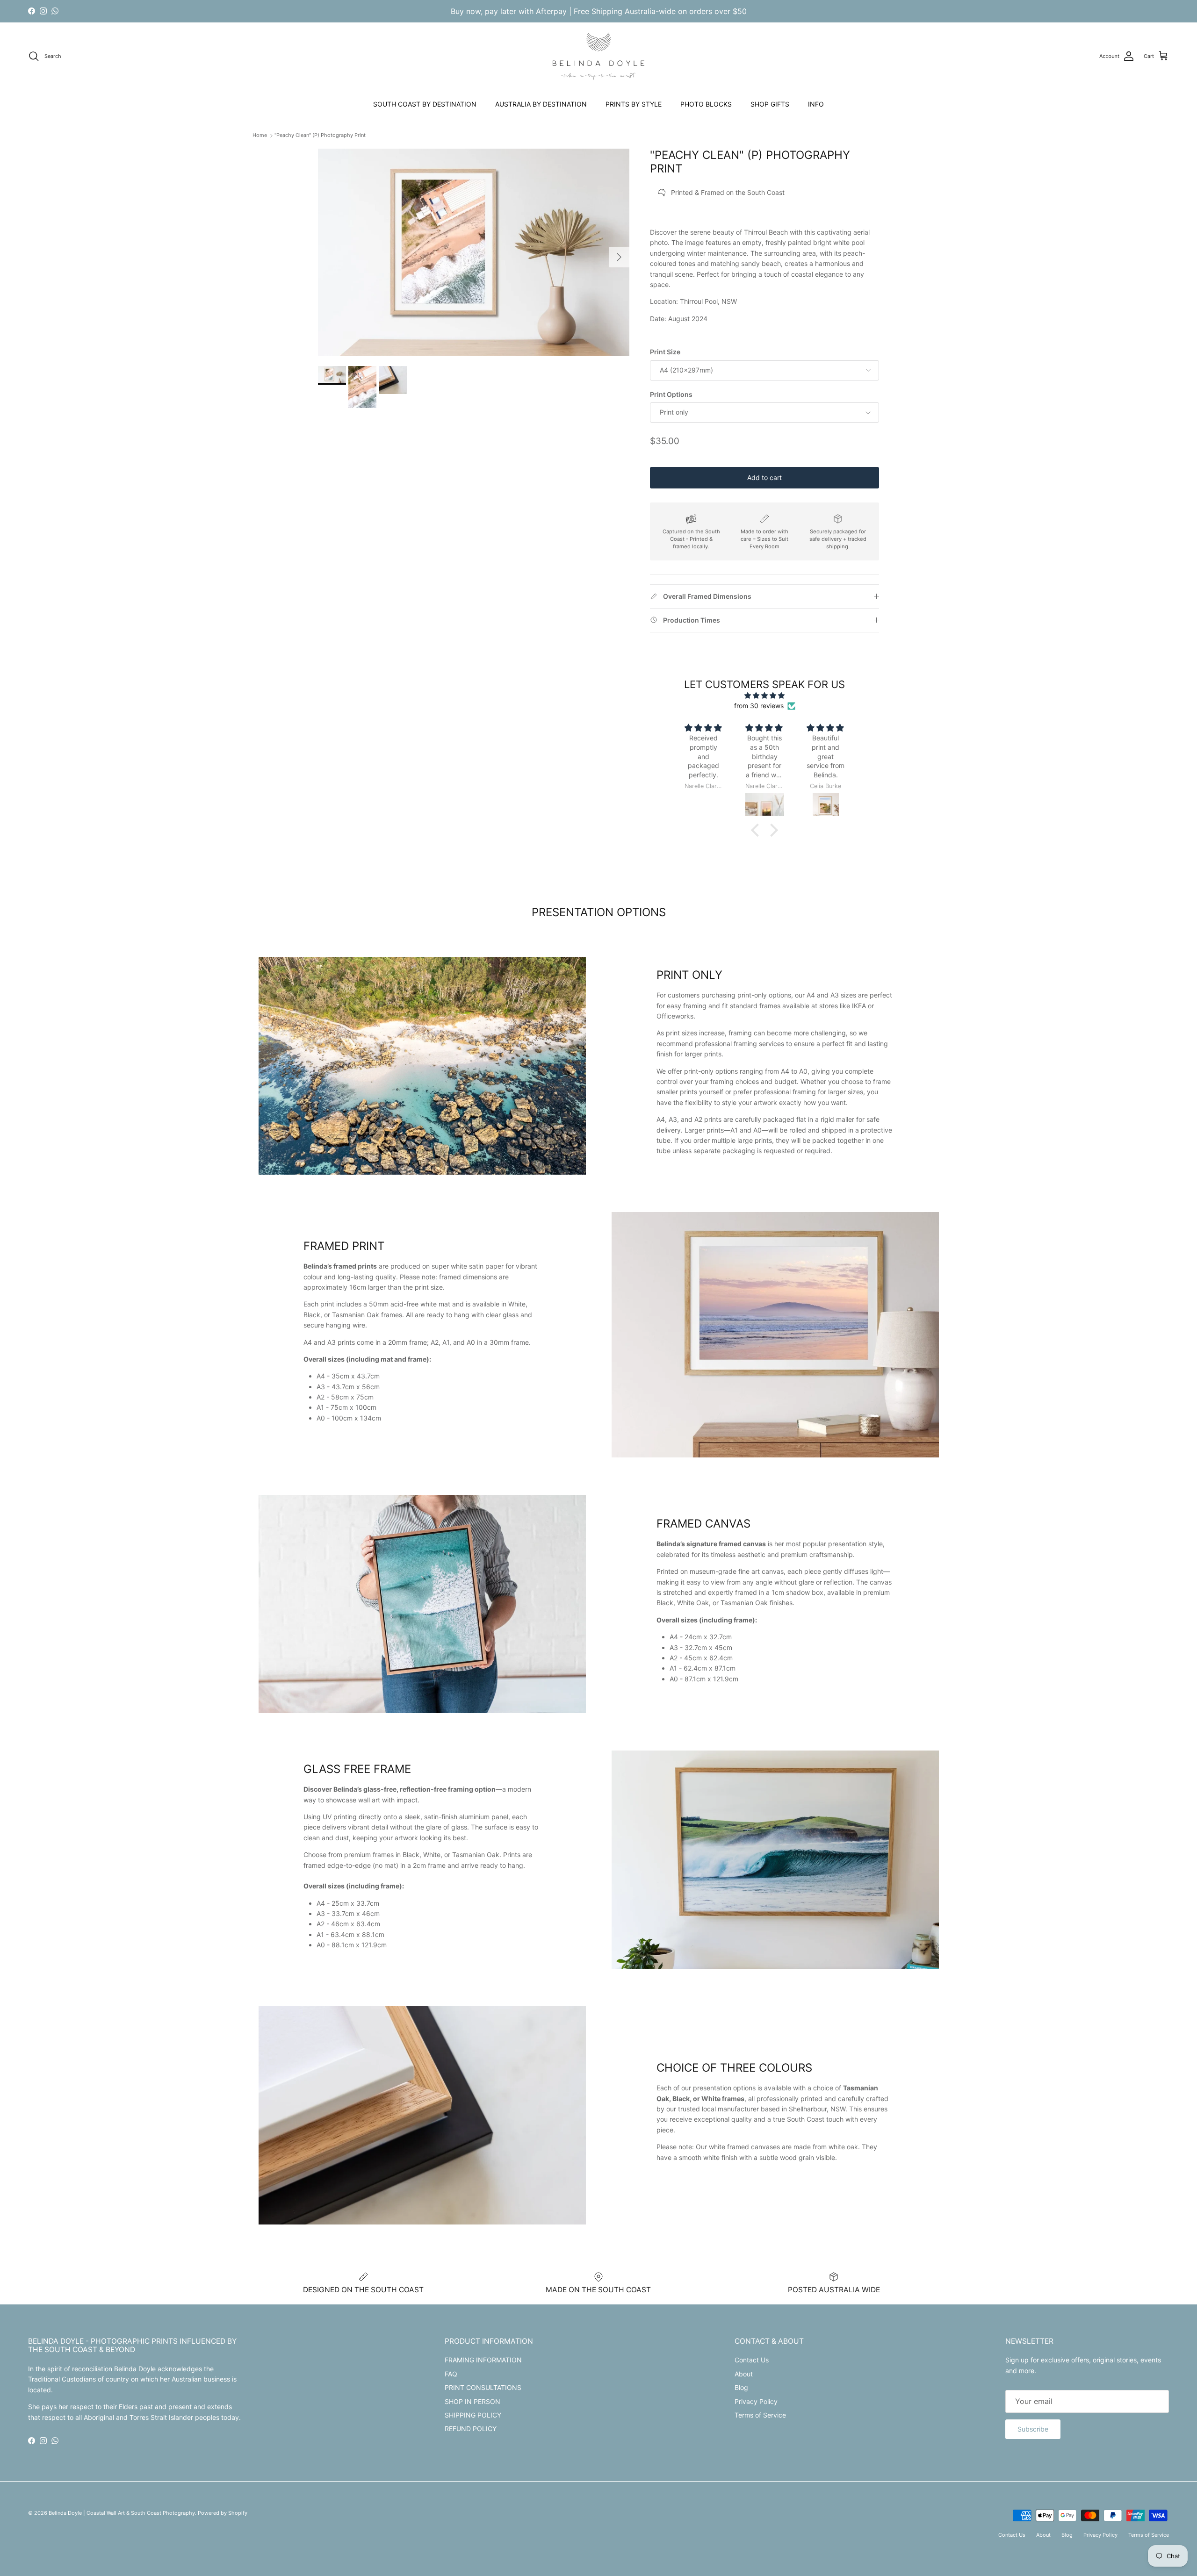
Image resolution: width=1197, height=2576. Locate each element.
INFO (816, 104)
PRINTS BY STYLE (634, 104)
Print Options (671, 394)
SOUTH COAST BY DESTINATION (425, 104)
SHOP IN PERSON (472, 2401)
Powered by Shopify (223, 2513)
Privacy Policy (756, 2401)
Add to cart (764, 477)
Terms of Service (760, 2415)
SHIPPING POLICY (473, 2415)
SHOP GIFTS (770, 104)
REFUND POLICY (471, 2429)
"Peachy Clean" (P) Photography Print (320, 135)
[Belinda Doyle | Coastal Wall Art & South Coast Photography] (598, 56)
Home (260, 135)
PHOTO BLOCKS (706, 104)
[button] (757, 830)
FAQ (451, 2374)
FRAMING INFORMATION (483, 2360)
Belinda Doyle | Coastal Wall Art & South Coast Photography (122, 2513)
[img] (764, 696)
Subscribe (1033, 2429)
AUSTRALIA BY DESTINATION (541, 104)
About (744, 2374)
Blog (741, 2387)
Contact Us (752, 2360)
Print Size (665, 352)
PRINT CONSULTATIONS (483, 2387)
